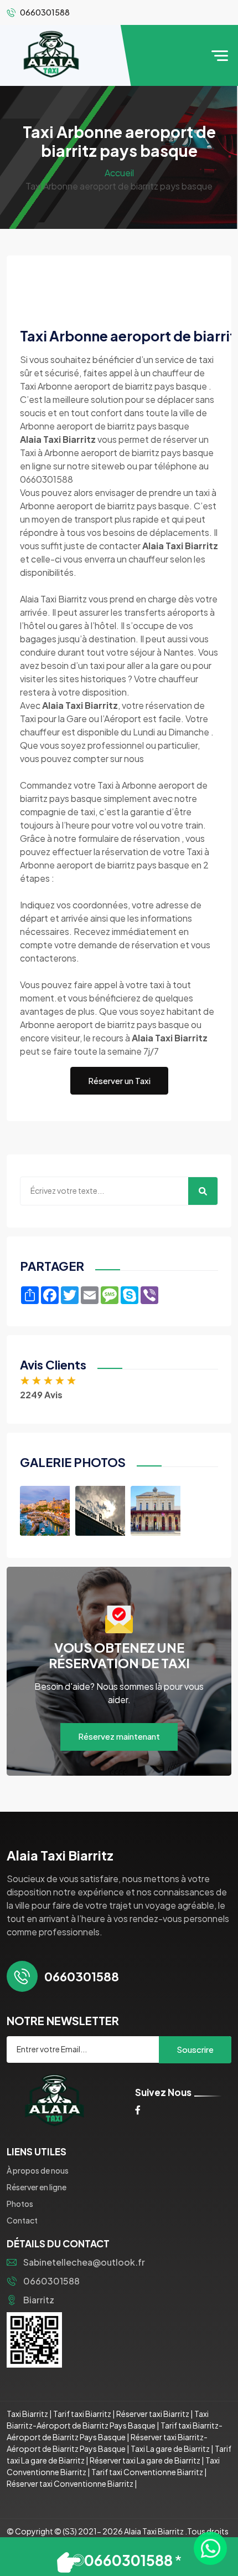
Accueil (119, 173)
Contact (22, 2220)
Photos (20, 2204)
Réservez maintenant (119, 1736)
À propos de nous (38, 2170)
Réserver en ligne (37, 2187)
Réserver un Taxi (119, 1080)
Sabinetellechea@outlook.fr (84, 2262)
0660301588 (51, 2281)
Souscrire (195, 2049)
